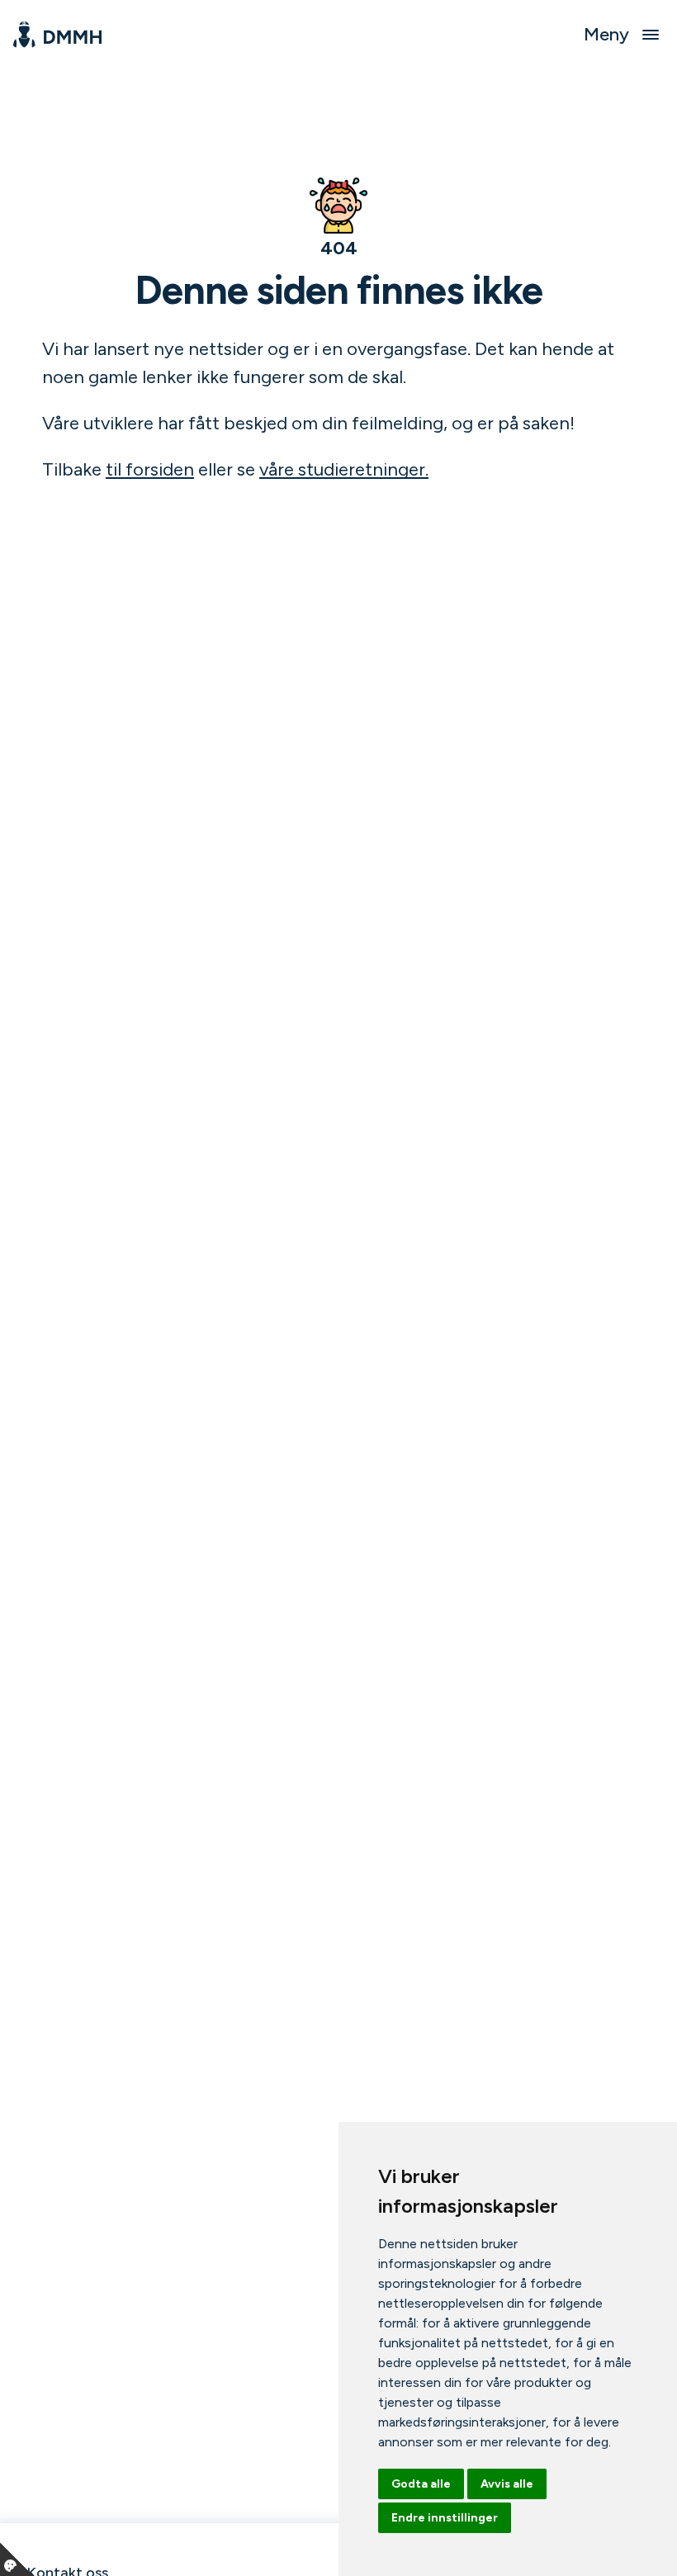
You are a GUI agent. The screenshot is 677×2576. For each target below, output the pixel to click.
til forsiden (150, 469)
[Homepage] (57, 35)
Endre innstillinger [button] (445, 2518)
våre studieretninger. (344, 469)
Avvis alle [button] (507, 2484)
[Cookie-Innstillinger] (17, 2559)
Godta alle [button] (421, 2484)
